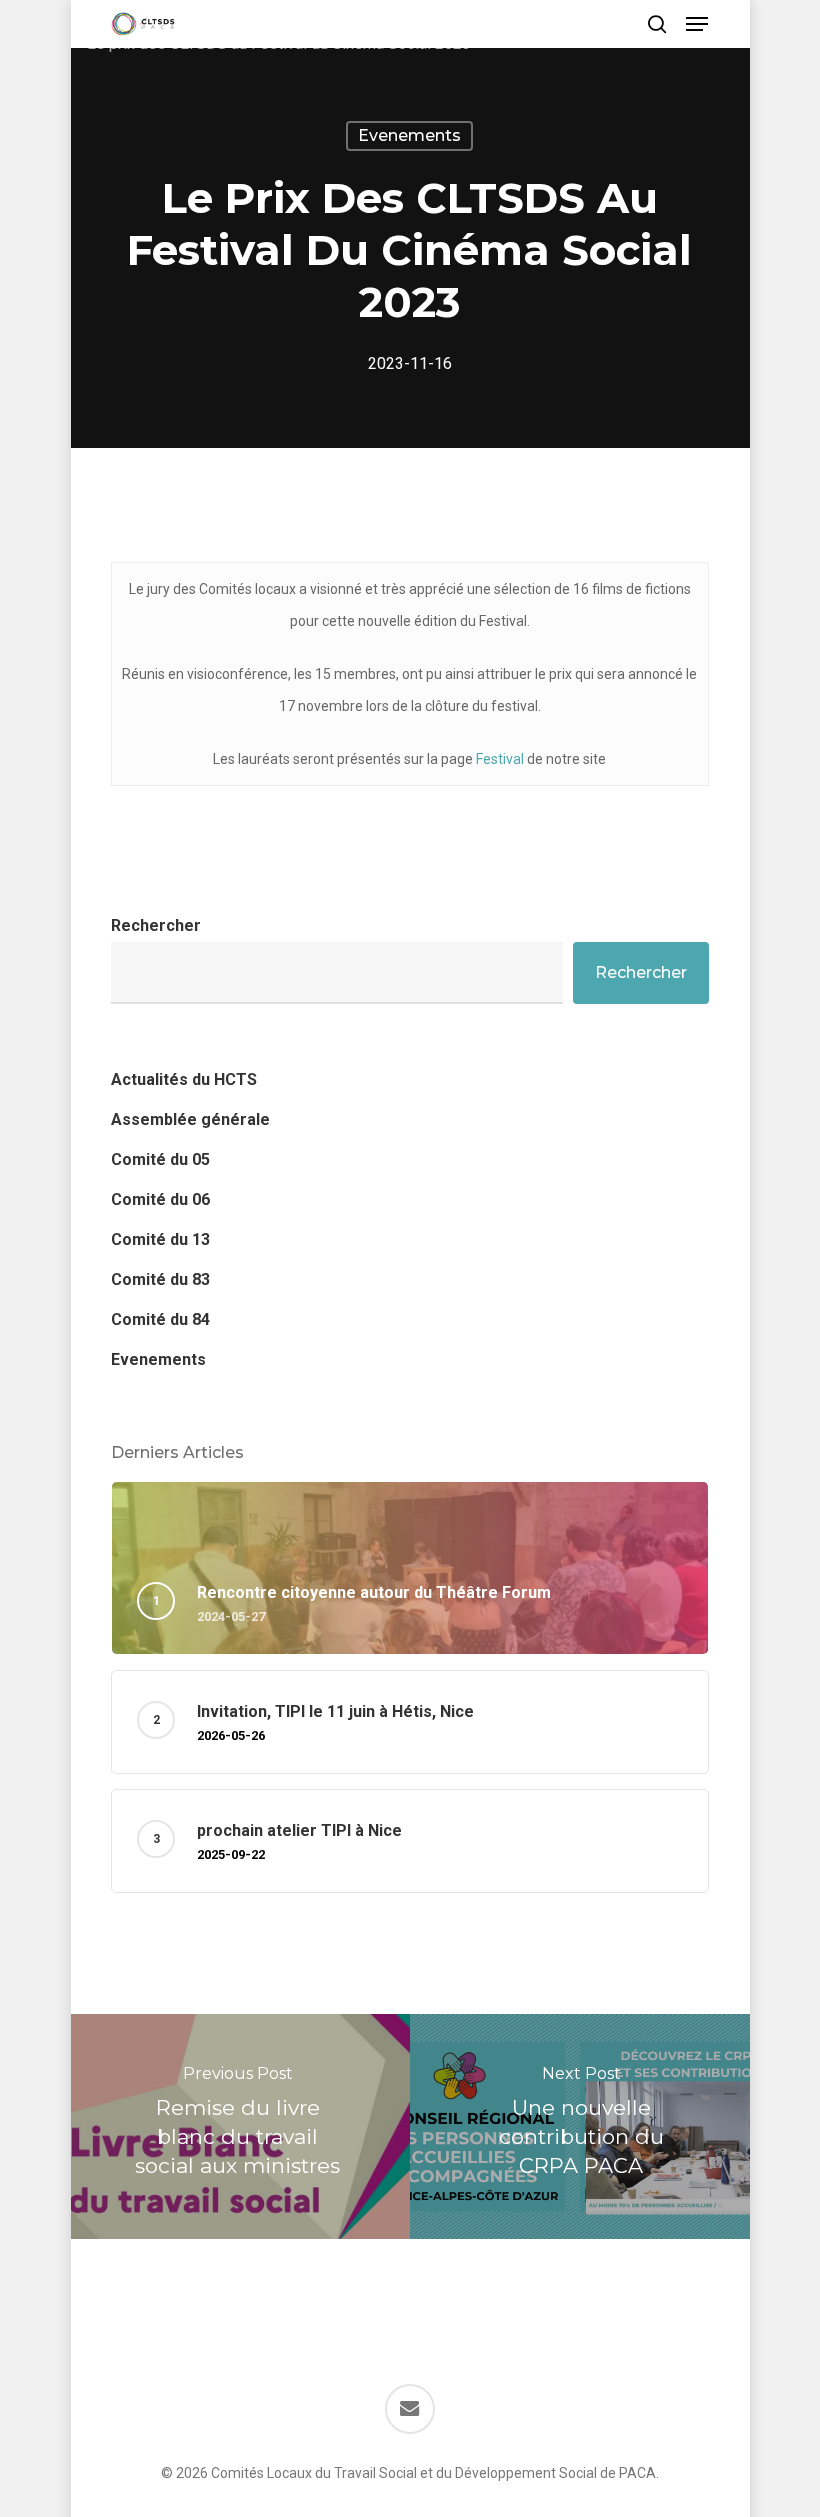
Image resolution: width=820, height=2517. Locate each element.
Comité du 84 (160, 1319)
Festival (500, 759)
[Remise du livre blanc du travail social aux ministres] (238, 2126)
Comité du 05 (160, 1159)
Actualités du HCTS (184, 1079)
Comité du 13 (160, 1239)
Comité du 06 (160, 1199)
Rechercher (156, 925)
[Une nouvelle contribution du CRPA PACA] (582, 2126)
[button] (697, 24)
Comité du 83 (160, 1279)
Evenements (409, 135)
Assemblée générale (190, 1119)
